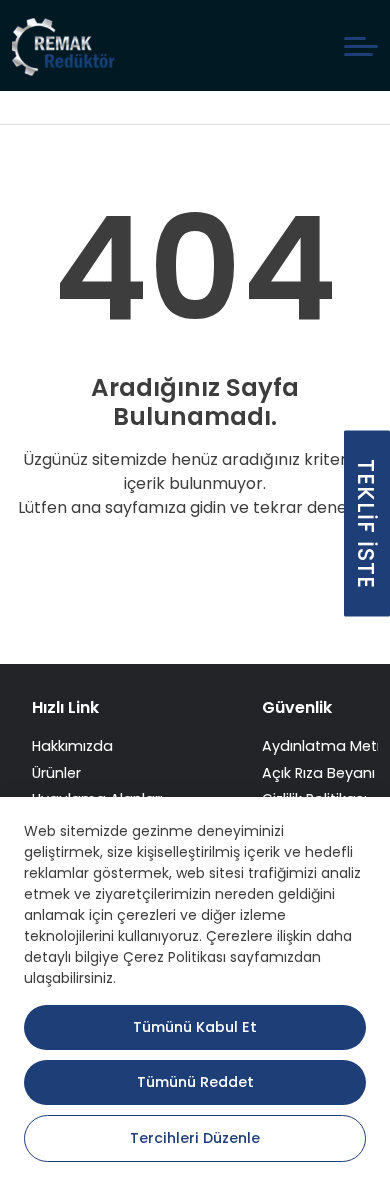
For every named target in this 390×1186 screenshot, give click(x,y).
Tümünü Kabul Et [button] (195, 1027)
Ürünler (56, 773)
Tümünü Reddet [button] (195, 1082)
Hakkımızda (72, 746)
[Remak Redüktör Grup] (65, 46)
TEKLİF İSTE (366, 524)
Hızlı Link (65, 707)
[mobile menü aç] (361, 46)
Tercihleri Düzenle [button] (195, 1138)
